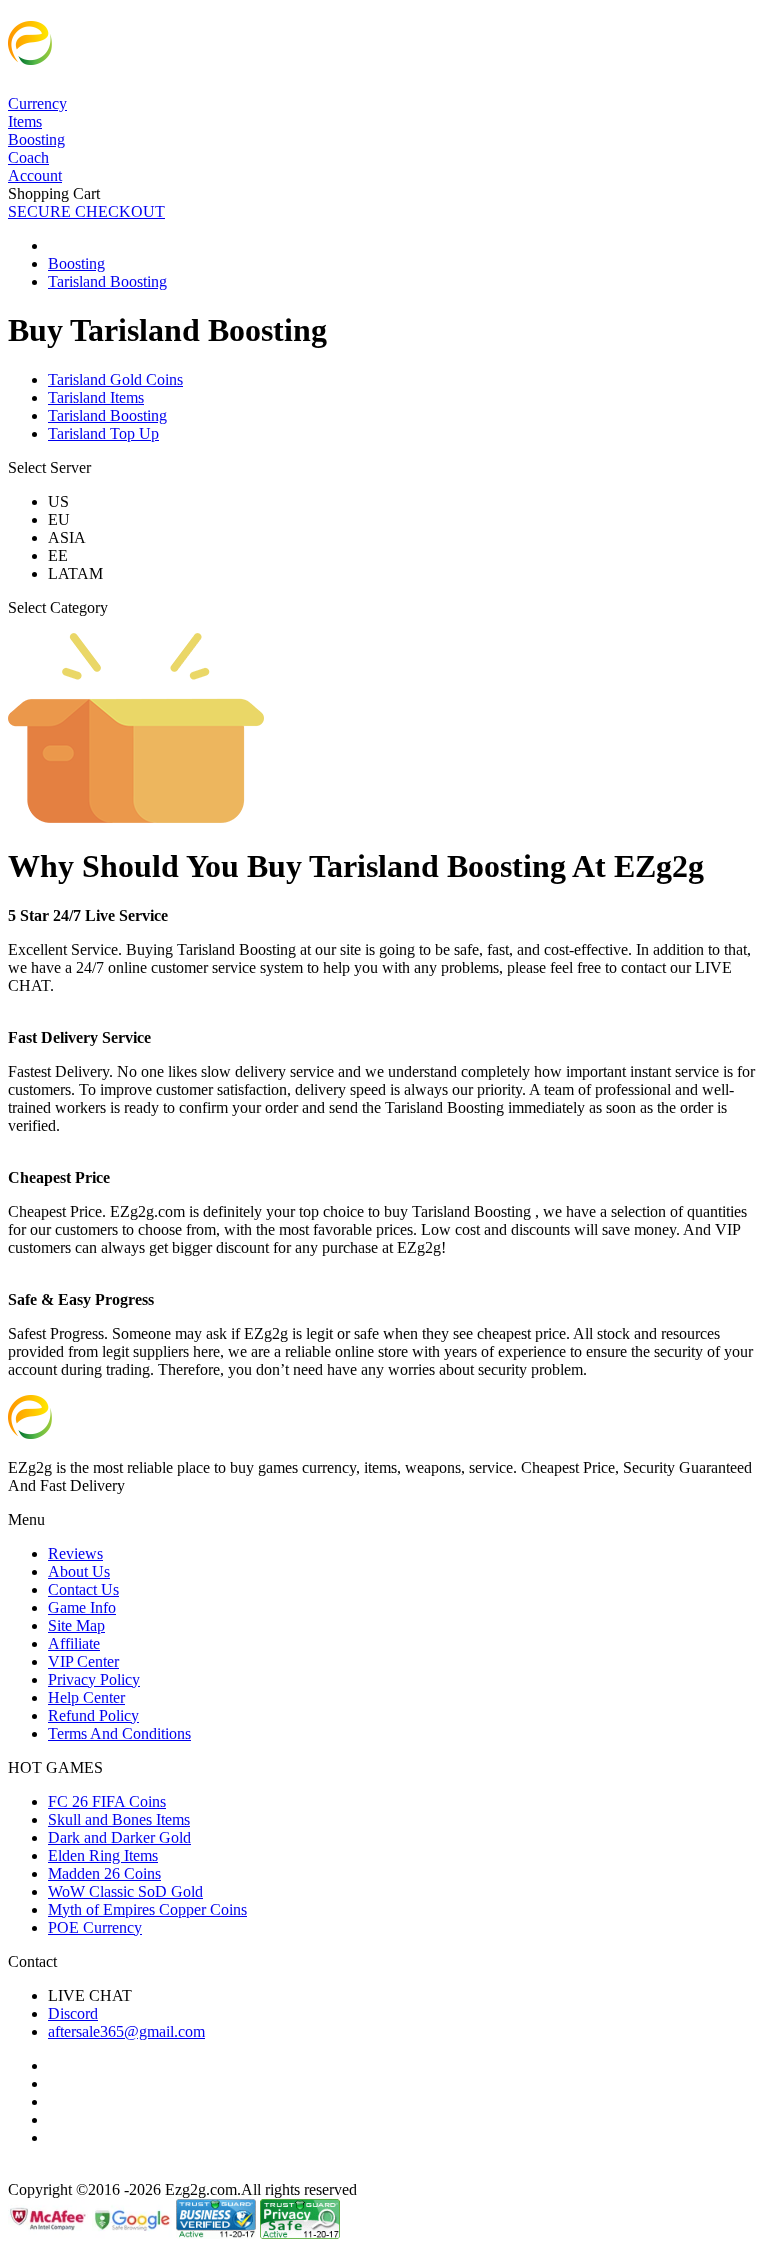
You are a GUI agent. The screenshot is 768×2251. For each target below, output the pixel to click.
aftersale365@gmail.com (126, 2031)
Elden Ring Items (103, 1855)
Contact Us (83, 1589)
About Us (79, 1571)
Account (35, 175)
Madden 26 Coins (104, 1873)
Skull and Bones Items (119, 1819)
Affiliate (74, 1643)
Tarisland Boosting (107, 415)
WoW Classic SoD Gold (125, 1891)
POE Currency (95, 1927)
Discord (73, 2013)
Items (25, 121)
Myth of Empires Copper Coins (147, 1909)
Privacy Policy (94, 1679)
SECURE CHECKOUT (86, 211)
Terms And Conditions (119, 1733)
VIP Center (83, 1661)
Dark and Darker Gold (119, 1837)
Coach (28, 157)
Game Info (82, 1607)
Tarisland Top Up (103, 433)
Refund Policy (93, 1715)
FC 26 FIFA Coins (107, 1801)
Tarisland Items (96, 397)
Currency (37, 103)
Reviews (75, 1553)
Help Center (86, 1697)
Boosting (36, 139)
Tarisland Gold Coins (115, 379)
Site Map (76, 1625)
